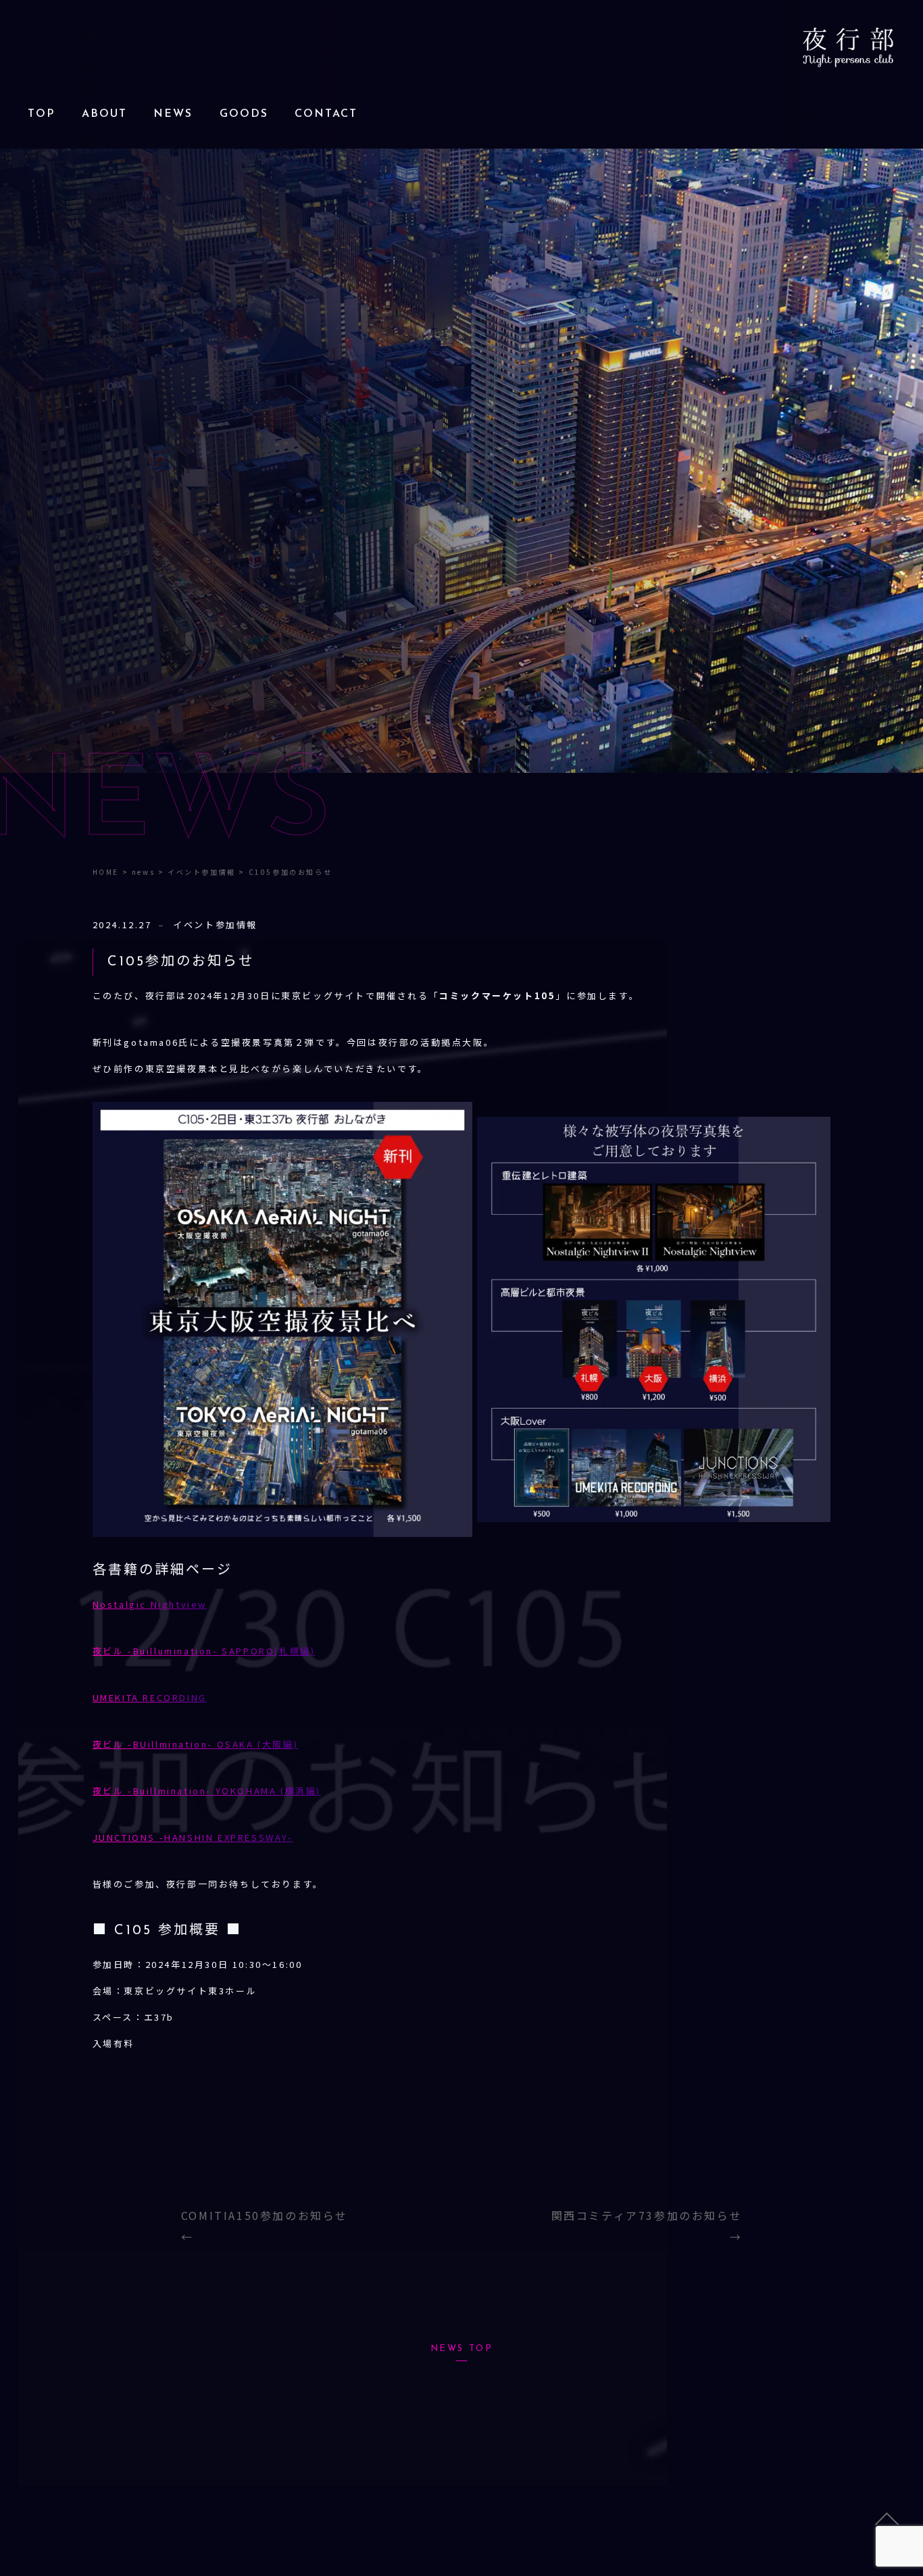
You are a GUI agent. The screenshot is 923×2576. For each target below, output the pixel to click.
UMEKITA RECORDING (150, 1697)
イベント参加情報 (215, 925)
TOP (41, 114)
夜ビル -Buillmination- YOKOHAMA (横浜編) (207, 1791)
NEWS (173, 114)
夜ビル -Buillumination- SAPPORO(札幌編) (204, 1651)
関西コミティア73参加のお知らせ (647, 2215)
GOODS (244, 114)
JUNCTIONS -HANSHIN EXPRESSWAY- (193, 1837)
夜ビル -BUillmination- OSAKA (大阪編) (196, 1744)
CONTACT (326, 114)
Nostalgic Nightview (150, 1604)
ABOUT (104, 114)
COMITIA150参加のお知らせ (265, 2215)
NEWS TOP (462, 2349)
